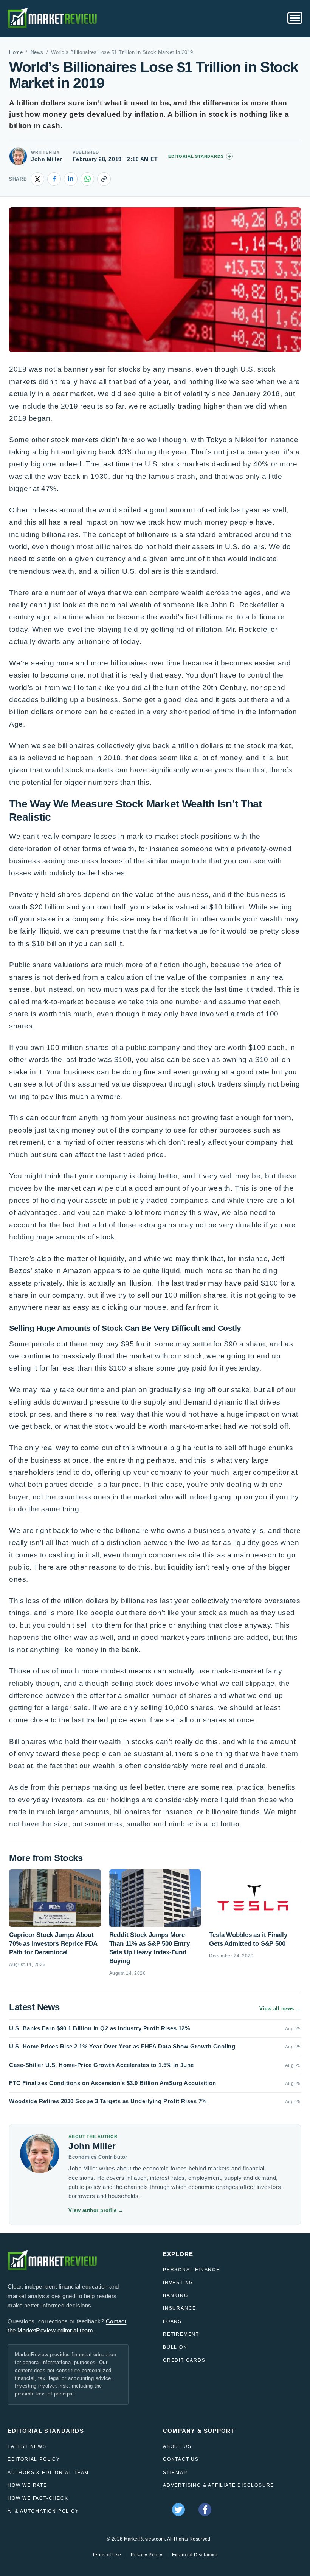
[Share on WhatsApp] (87, 179)
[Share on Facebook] (54, 179)
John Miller (46, 159)
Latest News (27, 2446)
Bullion (175, 2347)
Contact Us (181, 2459)
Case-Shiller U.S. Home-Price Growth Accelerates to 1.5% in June (102, 2065)
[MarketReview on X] (178, 2510)
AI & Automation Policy (43, 2511)
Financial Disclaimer (195, 2555)
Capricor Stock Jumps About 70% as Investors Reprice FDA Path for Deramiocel (53, 1944)
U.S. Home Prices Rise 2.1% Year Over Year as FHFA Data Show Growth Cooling (122, 2046)
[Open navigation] (295, 18)
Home (16, 52)
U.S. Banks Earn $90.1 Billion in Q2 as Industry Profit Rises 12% (99, 2028)
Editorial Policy (34, 2459)
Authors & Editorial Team (48, 2473)
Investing (178, 2283)
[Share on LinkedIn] (71, 179)
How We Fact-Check (38, 2498)
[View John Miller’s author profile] (18, 156)
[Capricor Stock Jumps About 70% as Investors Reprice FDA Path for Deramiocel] (55, 1898)
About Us (177, 2446)
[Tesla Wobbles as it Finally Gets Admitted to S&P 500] (255, 1898)
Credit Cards (184, 2360)
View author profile (96, 2210)
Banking (176, 2295)
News (37, 52)
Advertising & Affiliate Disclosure (219, 2485)
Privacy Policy (146, 2555)
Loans (172, 2321)
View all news (280, 2009)
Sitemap (175, 2473)
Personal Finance (191, 2270)
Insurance (180, 2308)
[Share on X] (37, 179)
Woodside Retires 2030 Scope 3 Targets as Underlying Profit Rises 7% (108, 2101)
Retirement (181, 2334)
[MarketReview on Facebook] (205, 2510)
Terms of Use (107, 2555)
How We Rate (27, 2485)
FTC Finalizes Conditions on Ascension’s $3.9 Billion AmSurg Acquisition (113, 2083)
